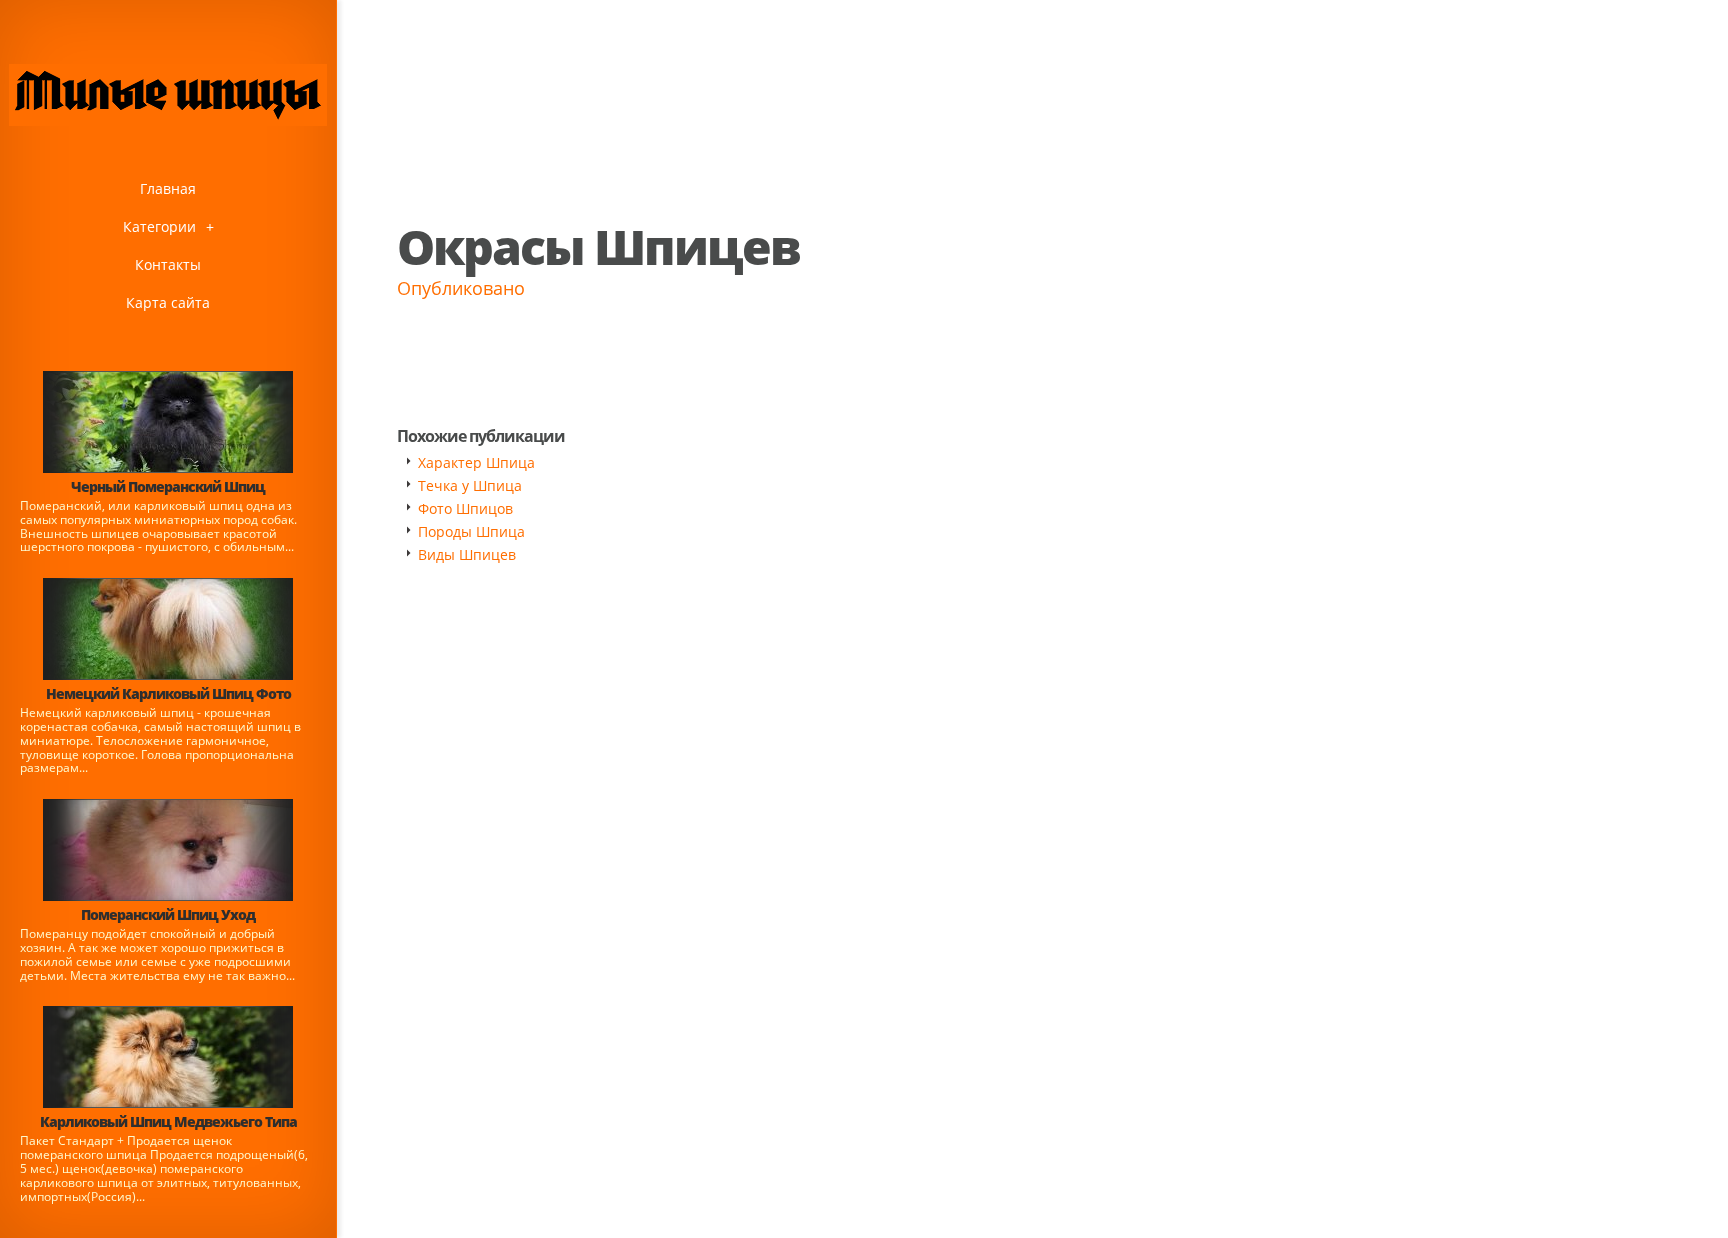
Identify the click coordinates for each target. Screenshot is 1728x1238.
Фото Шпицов (465, 508)
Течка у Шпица (470, 485)
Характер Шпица (476, 462)
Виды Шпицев (467, 554)
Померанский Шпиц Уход (168, 914)
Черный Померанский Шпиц (168, 486)
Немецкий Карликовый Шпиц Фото (168, 693)
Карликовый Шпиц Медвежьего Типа (168, 1121)
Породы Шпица (471, 531)
